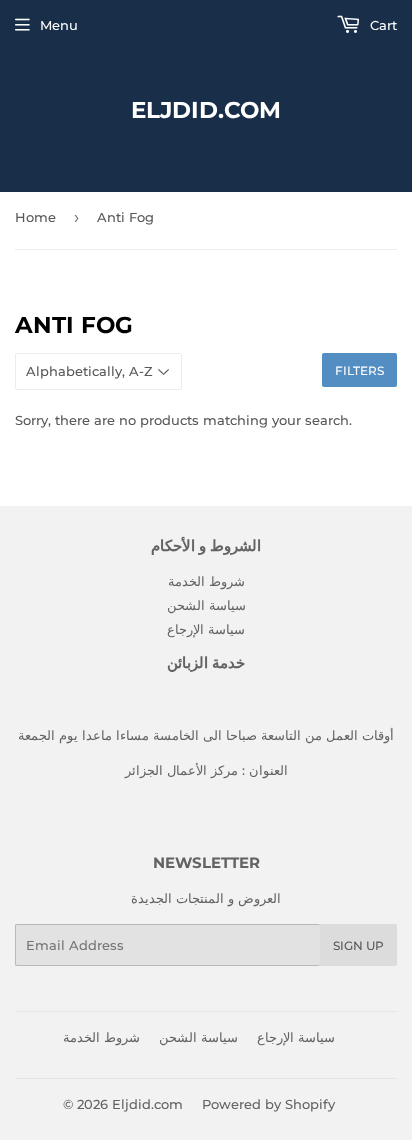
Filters (359, 370)
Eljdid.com (206, 110)
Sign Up (358, 945)
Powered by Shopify (268, 1104)
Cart (381, 25)
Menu (59, 25)
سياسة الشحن (206, 605)
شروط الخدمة (206, 581)
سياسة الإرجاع (206, 629)
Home (35, 217)
